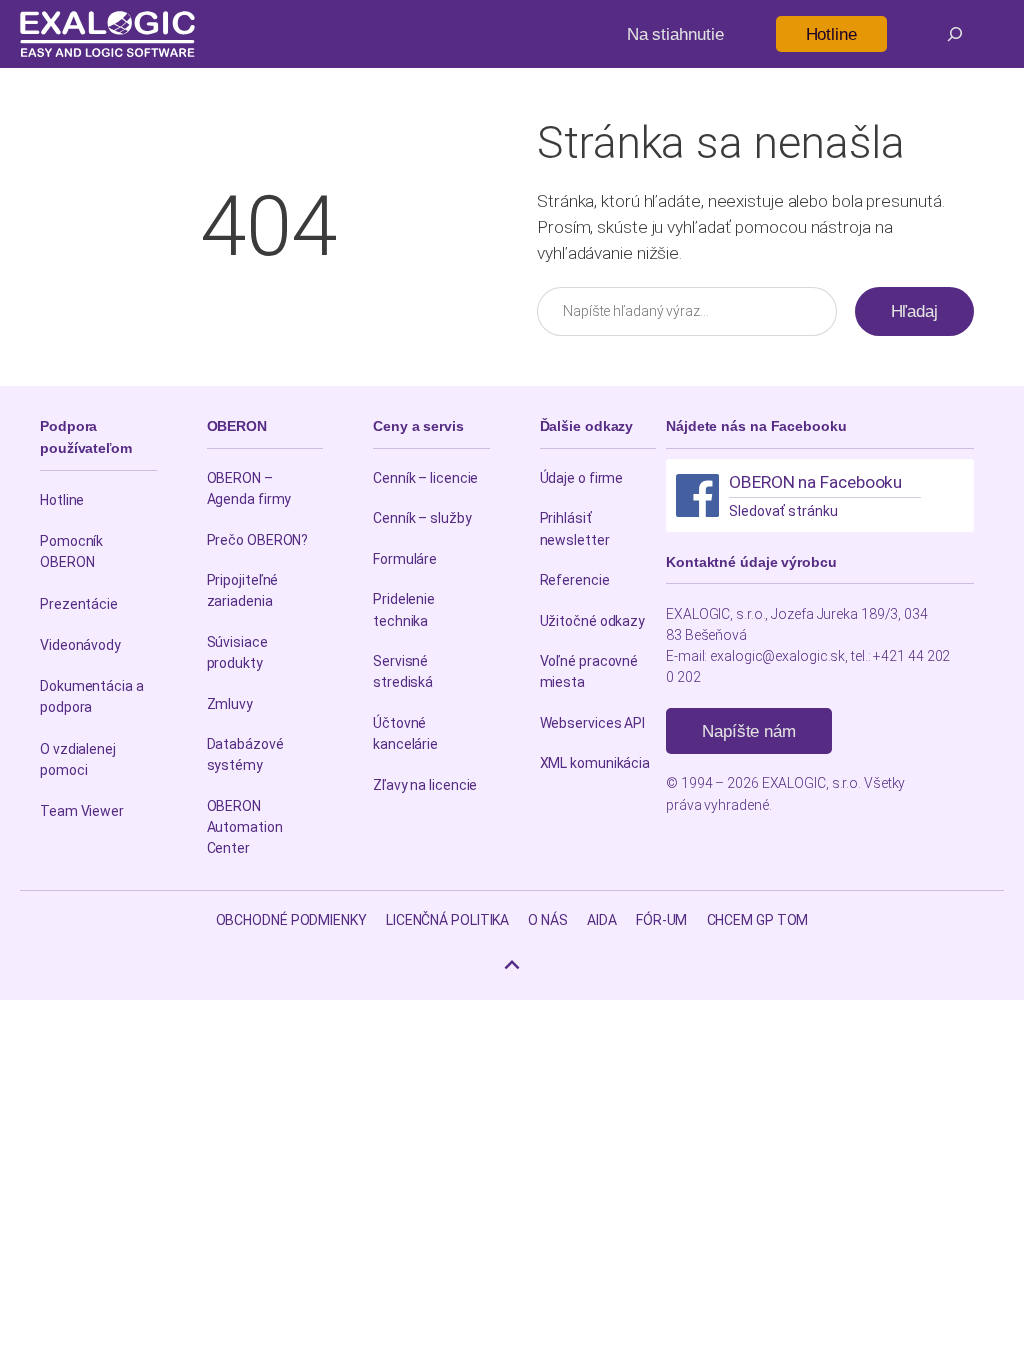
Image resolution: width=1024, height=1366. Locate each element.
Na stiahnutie (675, 34)
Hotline (831, 34)
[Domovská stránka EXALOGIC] (107, 34)
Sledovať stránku (783, 511)
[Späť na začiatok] (512, 965)
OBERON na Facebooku (815, 482)
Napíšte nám (749, 731)
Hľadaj (914, 311)
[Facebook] (697, 495)
